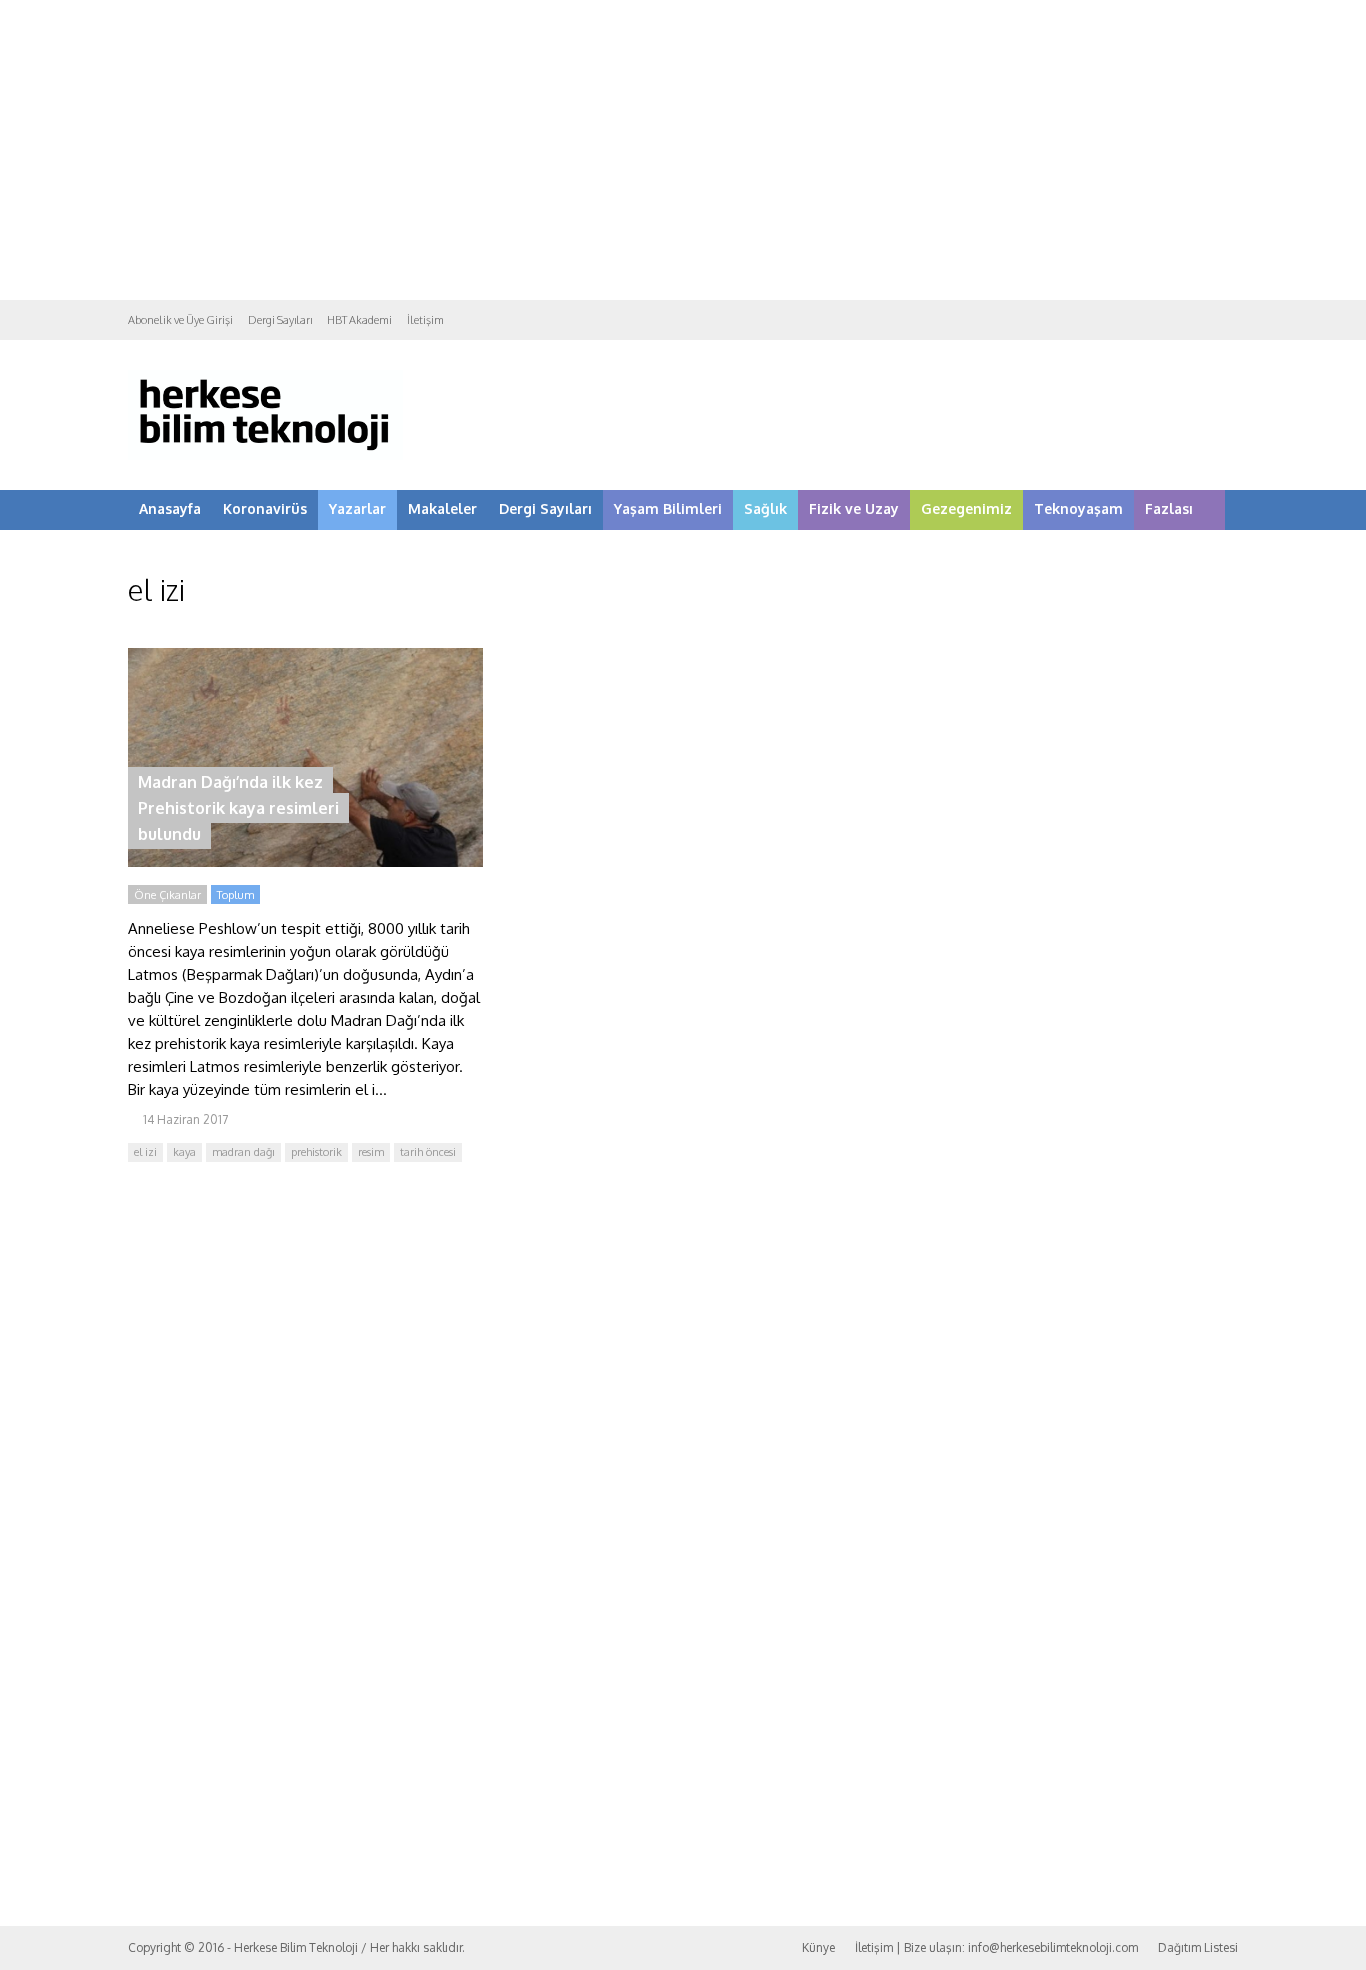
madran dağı (243, 1152)
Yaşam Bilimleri (668, 508)
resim (371, 1152)
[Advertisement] (683, 150)
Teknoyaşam (1078, 508)
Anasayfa (170, 508)
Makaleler (442, 508)
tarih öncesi (428, 1152)
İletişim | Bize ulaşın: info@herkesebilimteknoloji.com (996, 1947)
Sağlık (765, 508)
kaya (184, 1152)
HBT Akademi (359, 320)
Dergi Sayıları (280, 320)
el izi (145, 1152)
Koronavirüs (265, 508)
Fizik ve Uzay (854, 508)
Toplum (235, 895)
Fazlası (1169, 508)
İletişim (425, 320)
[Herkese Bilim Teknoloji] (265, 455)
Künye (818, 1947)
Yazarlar (357, 508)
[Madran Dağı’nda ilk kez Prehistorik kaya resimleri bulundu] (305, 861)
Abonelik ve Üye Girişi (180, 320)
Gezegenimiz (966, 508)
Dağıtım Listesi (1198, 1947)
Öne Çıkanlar (167, 895)
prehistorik (316, 1152)
